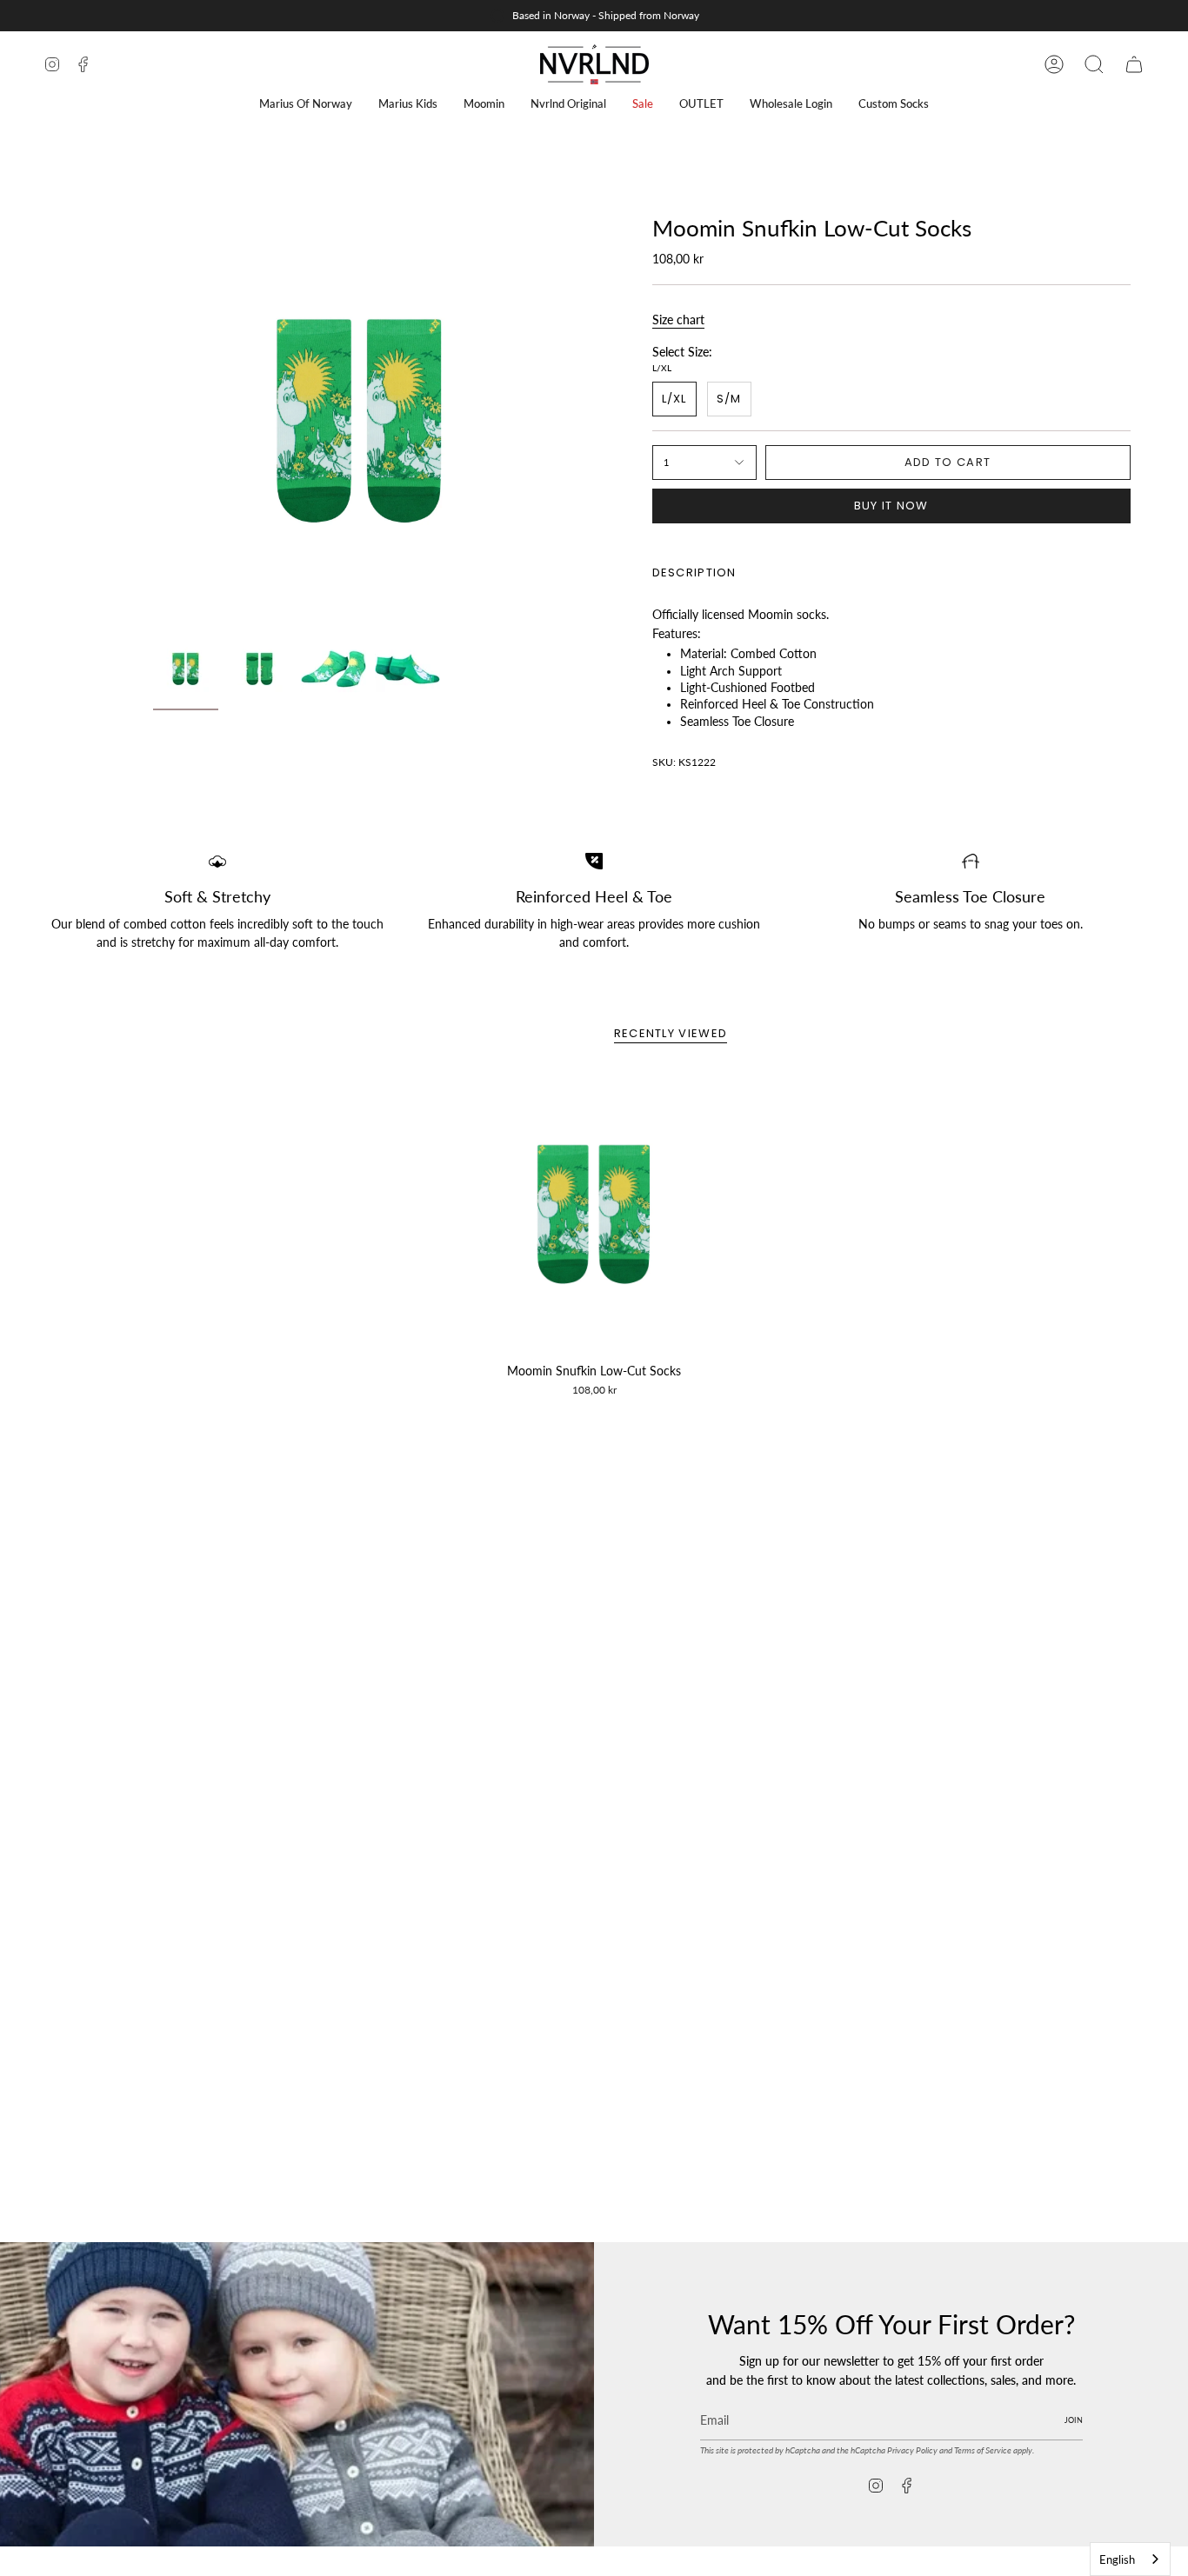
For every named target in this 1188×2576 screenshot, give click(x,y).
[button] (306, 104)
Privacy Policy (912, 2450)
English (1117, 2559)
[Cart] (1134, 64)
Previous (153, 422)
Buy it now (891, 506)
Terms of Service (983, 2450)
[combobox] (1130, 2559)
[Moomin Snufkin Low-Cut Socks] (594, 1215)
